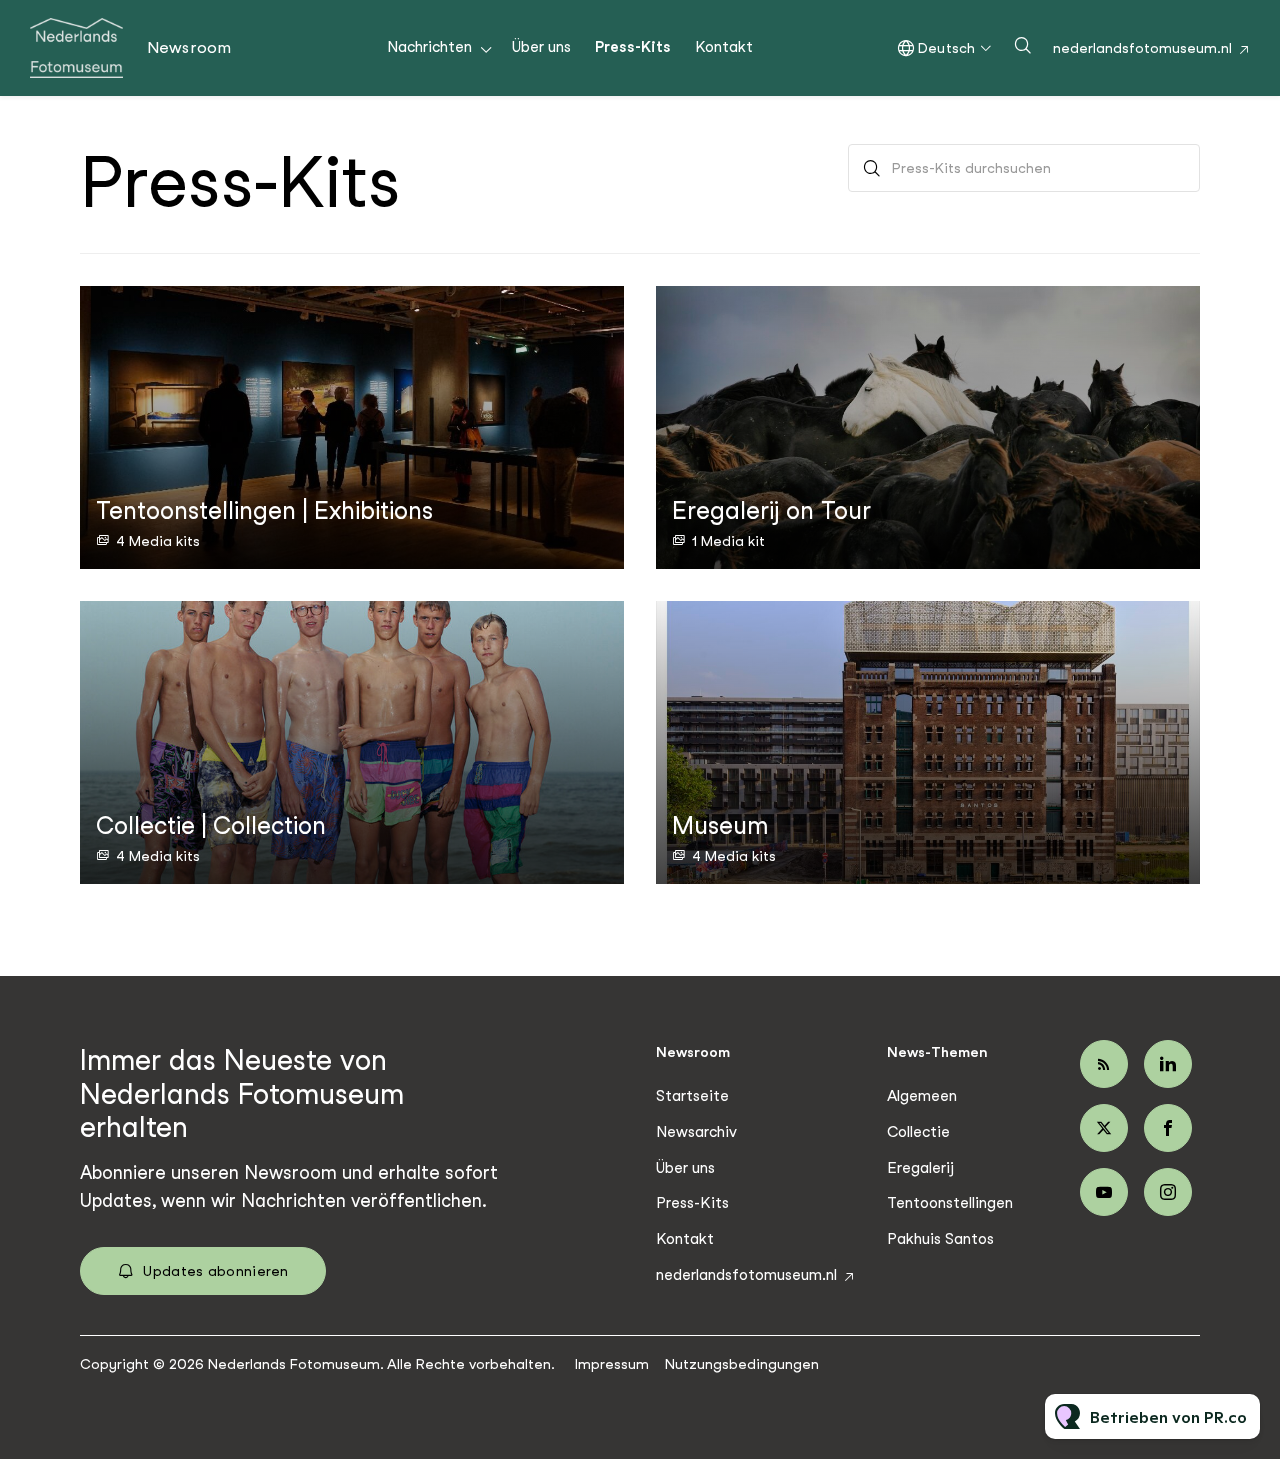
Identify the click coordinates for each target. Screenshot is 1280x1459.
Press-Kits (633, 47)
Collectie (918, 1132)
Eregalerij (920, 1168)
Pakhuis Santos (940, 1239)
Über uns (541, 47)
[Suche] (872, 168)
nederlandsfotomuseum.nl (1142, 48)
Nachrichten (429, 47)
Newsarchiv (696, 1132)
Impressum (612, 1364)
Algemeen (922, 1096)
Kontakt (724, 47)
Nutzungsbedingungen (742, 1364)
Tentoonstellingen (950, 1203)
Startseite (692, 1096)
